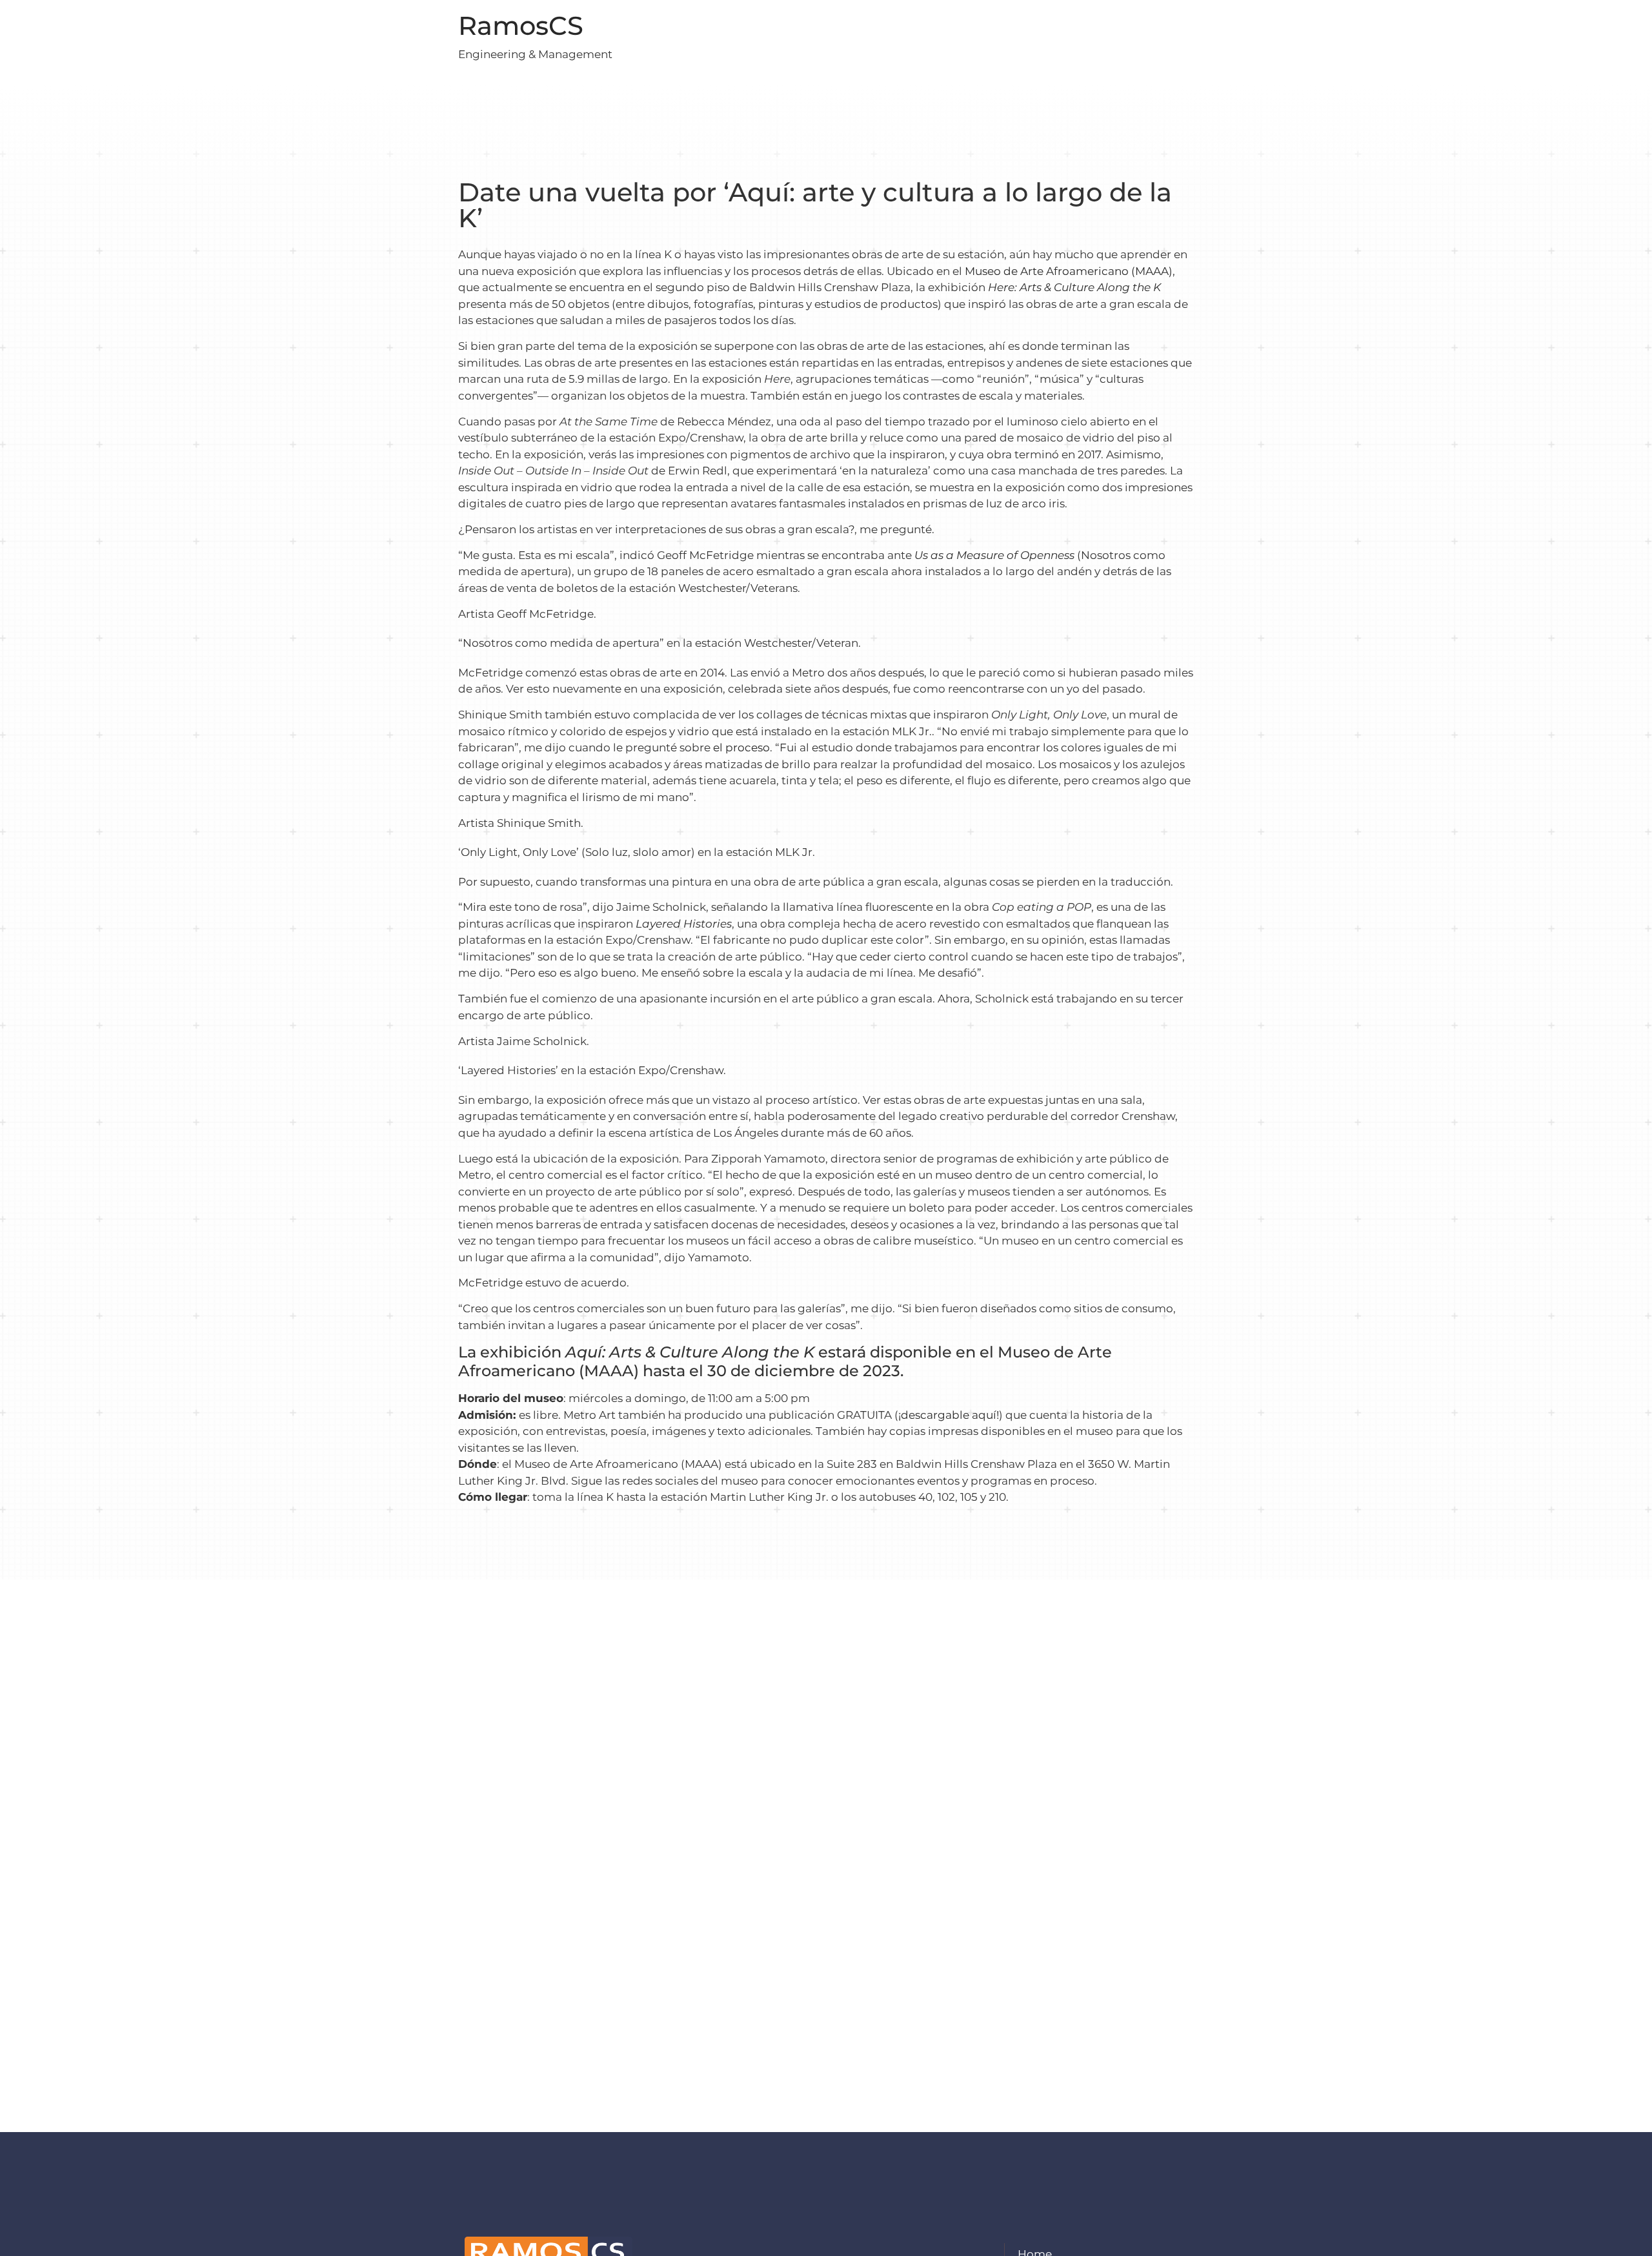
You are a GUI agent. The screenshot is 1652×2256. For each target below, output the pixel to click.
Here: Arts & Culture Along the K (1074, 287)
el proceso (741, 747)
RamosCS (521, 25)
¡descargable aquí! (949, 1415)
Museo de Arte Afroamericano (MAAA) (1069, 271)
